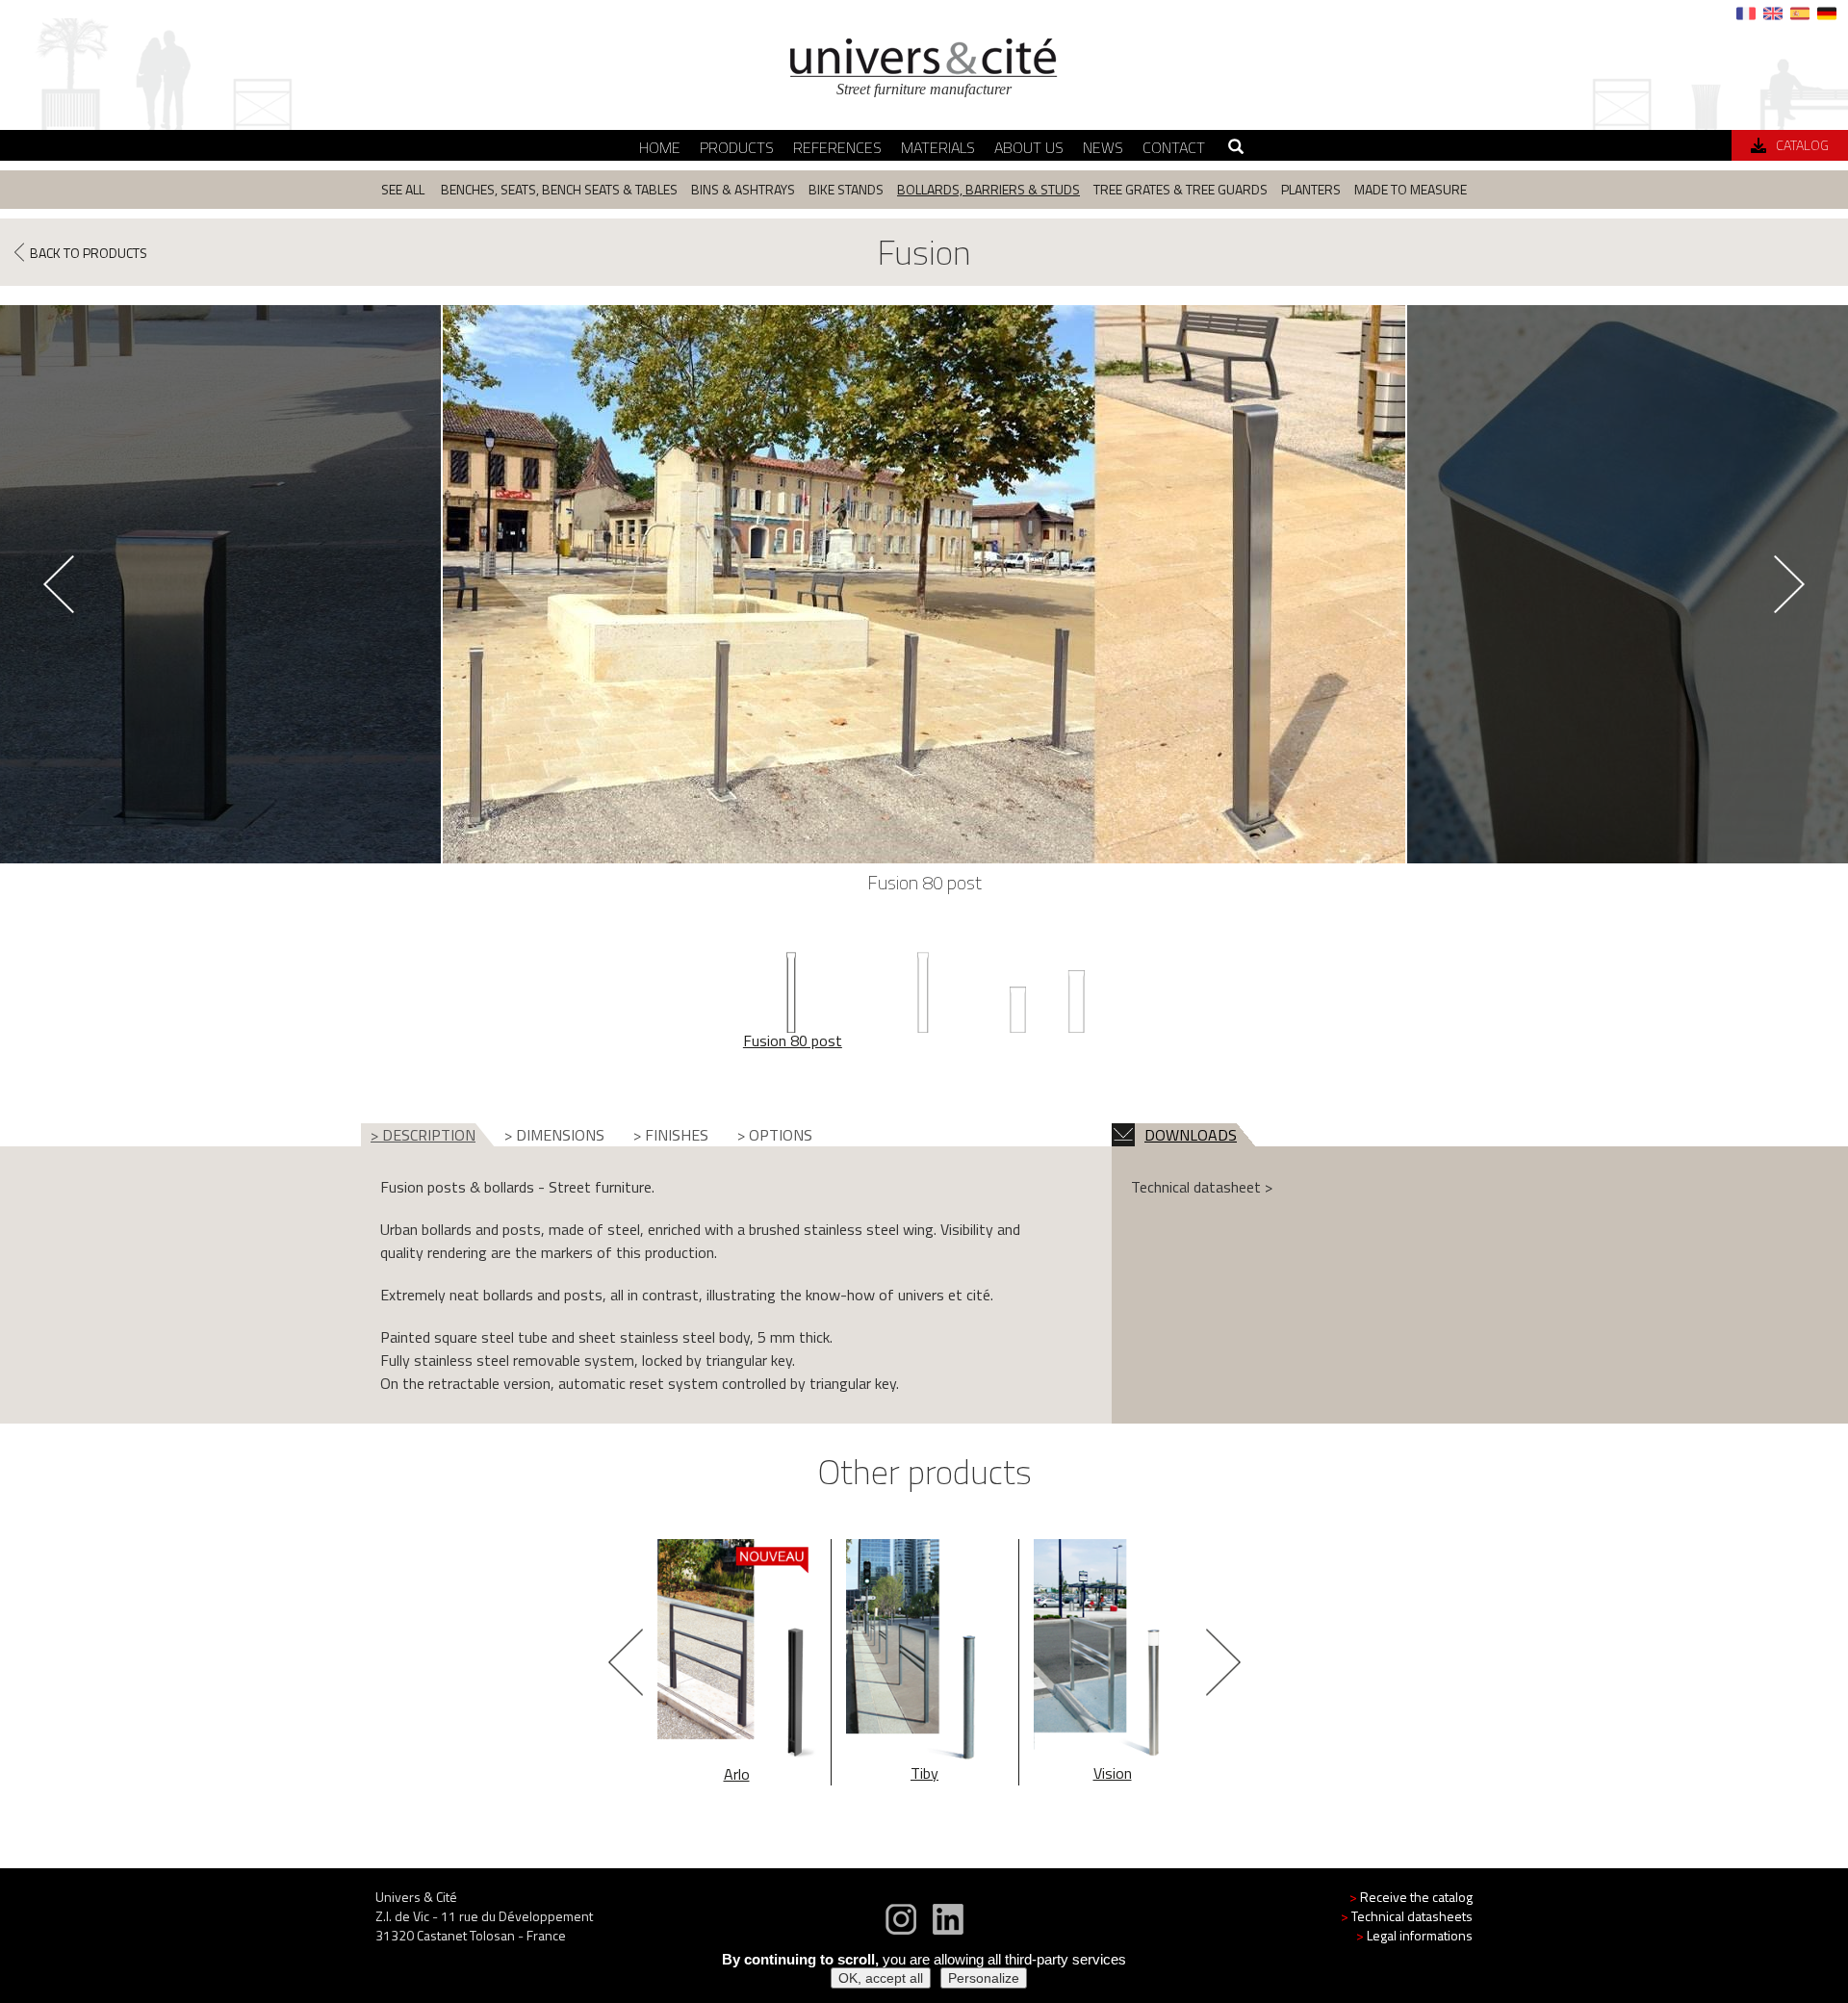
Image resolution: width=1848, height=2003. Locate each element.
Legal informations (1414, 1935)
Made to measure (1411, 189)
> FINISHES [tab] (671, 1135)
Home (660, 147)
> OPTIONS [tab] (775, 1135)
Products (737, 147)
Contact (1174, 147)
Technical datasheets (1407, 1916)
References (837, 147)
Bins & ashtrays (743, 189)
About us (1029, 147)
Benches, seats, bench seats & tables (559, 189)
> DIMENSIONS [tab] (554, 1135)
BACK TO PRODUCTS (89, 252)
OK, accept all (881, 1978)
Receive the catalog (1411, 1897)
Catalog (1802, 145)
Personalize (984, 1978)
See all (403, 189)
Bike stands (846, 189)
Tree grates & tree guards (1181, 189)
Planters (1311, 189)
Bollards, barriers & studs (988, 189)
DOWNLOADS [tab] (1191, 1135)
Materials (938, 147)
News (1103, 147)
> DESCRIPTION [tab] (423, 1135)
